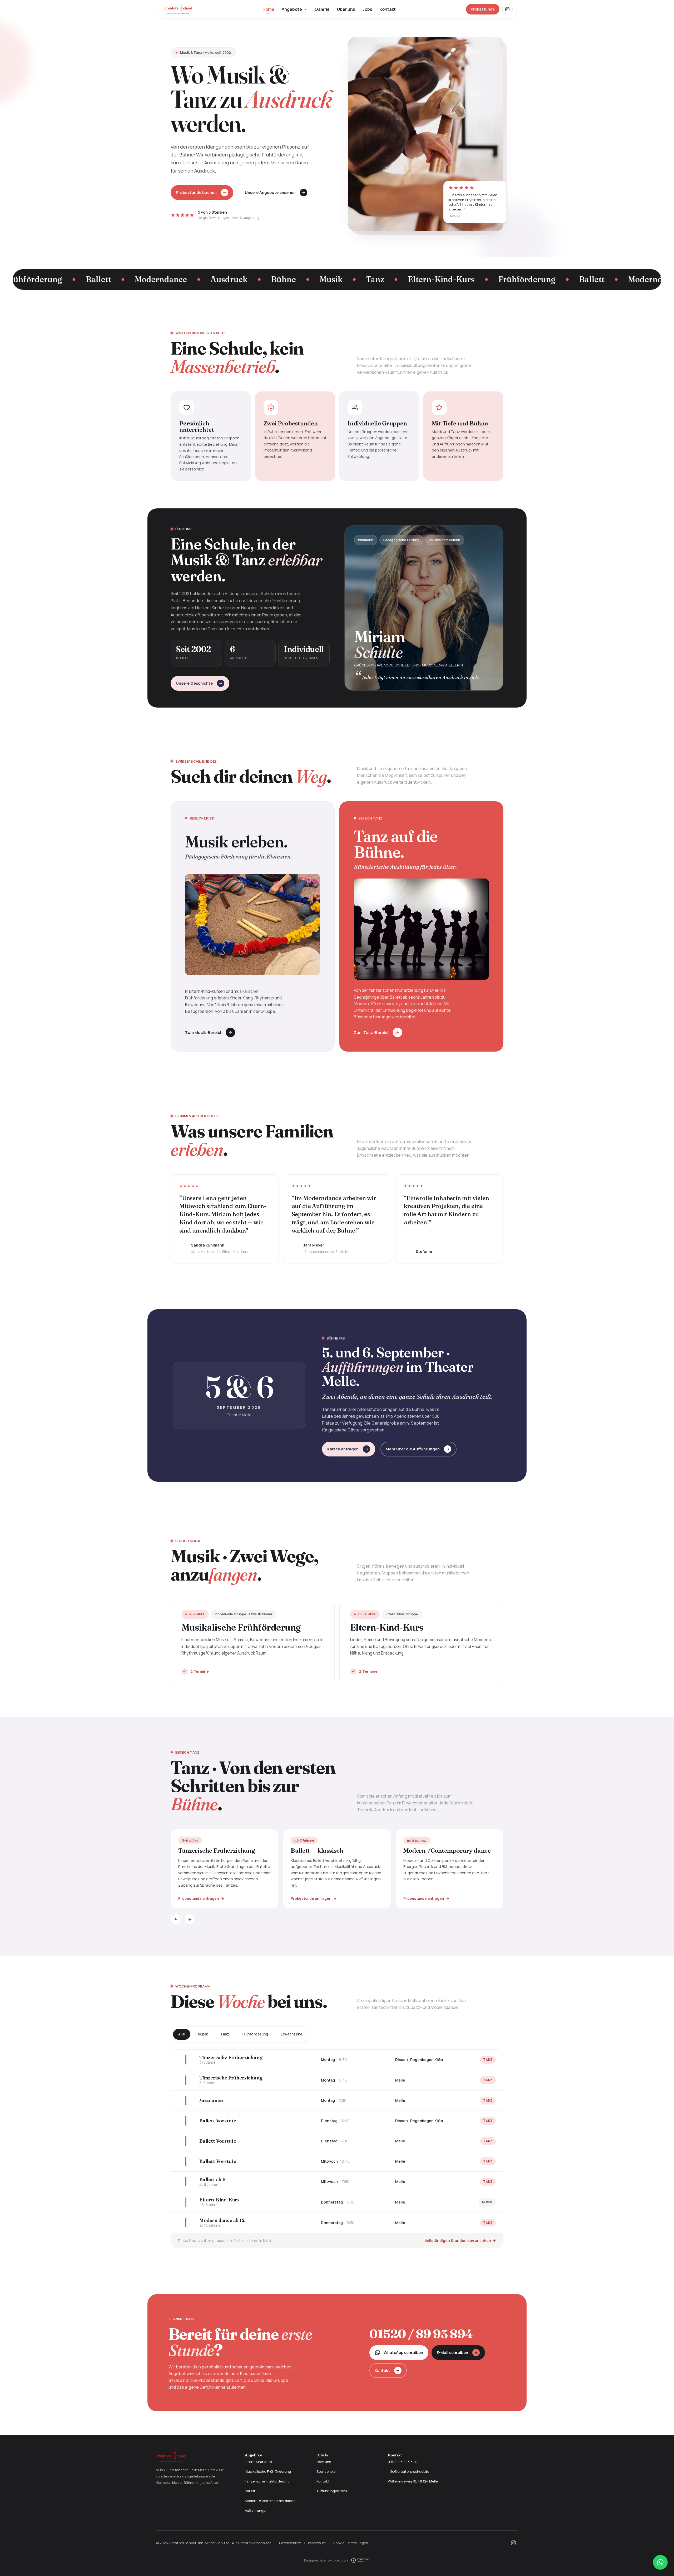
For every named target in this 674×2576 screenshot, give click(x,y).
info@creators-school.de (408, 2471)
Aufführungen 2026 (332, 2491)
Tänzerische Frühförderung (267, 2481)
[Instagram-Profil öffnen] (507, 9)
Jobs (367, 9)
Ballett (250, 2491)
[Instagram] (513, 2543)
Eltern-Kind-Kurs (258, 2462)
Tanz (225, 2034)
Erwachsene (292, 2034)
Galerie (322, 9)
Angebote (292, 9)
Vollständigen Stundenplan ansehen (458, 2241)
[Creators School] (178, 9)
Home (268, 9)
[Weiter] (190, 1919)
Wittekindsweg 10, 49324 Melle (413, 2481)
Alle (182, 2034)
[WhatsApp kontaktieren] (660, 2562)
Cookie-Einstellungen (350, 2543)
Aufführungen (256, 2510)
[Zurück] (176, 1919)
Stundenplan (327, 2471)
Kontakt (388, 9)
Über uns (346, 9)
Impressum (317, 2543)
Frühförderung (255, 2034)
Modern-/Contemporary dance (270, 2501)
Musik (203, 2034)
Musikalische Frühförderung (268, 2471)
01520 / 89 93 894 (421, 2334)
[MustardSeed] (360, 2560)
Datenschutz (290, 2543)
